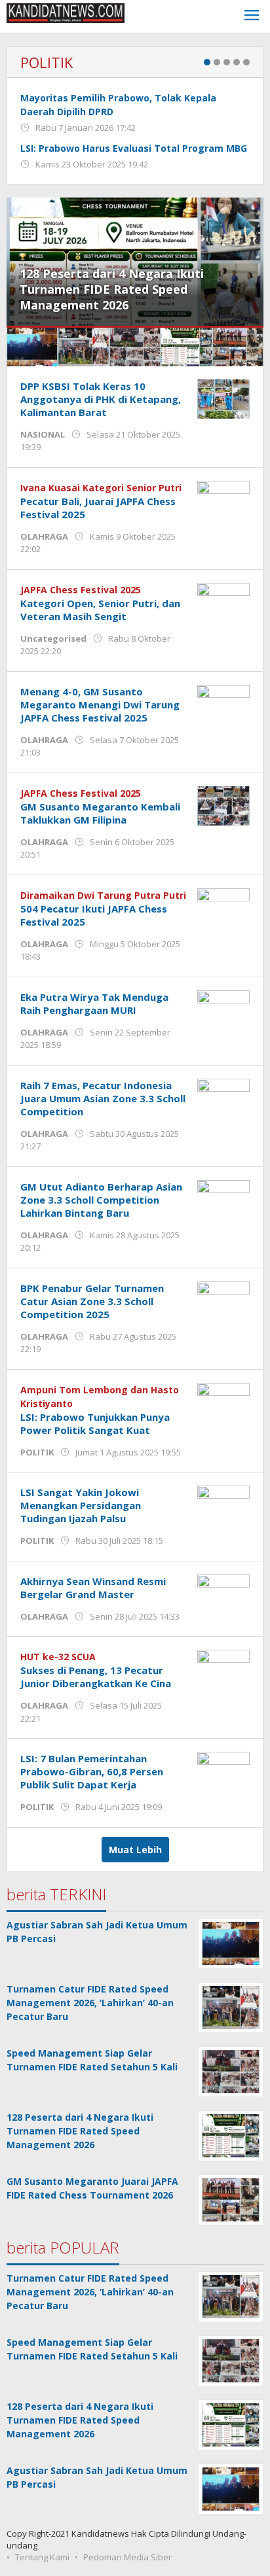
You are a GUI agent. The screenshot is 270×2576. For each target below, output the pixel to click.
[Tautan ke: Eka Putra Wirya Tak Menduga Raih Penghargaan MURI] (223, 1009)
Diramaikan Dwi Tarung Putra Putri (103, 895)
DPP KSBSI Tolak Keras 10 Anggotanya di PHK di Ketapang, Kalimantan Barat (101, 399)
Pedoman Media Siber (127, 2557)
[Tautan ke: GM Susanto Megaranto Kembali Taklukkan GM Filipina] (223, 805)
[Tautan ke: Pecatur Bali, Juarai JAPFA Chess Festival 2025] (223, 499)
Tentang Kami (42, 2557)
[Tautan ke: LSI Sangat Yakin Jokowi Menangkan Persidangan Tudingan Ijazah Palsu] (223, 1504)
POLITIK (47, 62)
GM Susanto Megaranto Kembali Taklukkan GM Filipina (100, 813)
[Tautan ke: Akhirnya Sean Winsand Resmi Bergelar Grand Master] (223, 1593)
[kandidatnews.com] (66, 12)
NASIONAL (43, 434)
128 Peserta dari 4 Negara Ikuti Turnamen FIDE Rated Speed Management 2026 (112, 289)
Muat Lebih (135, 1850)
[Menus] (252, 17)
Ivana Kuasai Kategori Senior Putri (101, 488)
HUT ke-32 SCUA (58, 1657)
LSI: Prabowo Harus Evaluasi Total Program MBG (134, 148)
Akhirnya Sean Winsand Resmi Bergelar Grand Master (93, 1588)
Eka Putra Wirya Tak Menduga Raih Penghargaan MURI (94, 1003)
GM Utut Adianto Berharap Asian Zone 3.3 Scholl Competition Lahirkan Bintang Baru (101, 1200)
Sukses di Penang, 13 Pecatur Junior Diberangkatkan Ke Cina (96, 1677)
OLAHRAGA (44, 536)
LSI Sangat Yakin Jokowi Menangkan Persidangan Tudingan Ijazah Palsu (81, 1505)
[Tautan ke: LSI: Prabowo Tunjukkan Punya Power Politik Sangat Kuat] (223, 1401)
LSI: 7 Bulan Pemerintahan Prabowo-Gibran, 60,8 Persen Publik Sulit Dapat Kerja (92, 1771)
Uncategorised (53, 638)
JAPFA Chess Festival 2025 (81, 590)
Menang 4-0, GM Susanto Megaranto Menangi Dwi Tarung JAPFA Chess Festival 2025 (100, 705)
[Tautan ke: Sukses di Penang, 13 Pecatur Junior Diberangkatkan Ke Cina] (223, 1668)
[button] (32, 347)
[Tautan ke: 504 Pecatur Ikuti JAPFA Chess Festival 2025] (223, 907)
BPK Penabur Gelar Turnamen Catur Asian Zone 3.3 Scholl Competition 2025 (92, 1301)
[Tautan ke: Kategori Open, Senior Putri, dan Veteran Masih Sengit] (223, 601)
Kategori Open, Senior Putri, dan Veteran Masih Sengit (100, 610)
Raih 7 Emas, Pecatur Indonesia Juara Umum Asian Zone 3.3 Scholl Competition (103, 1098)
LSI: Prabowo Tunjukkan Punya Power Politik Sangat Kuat (95, 1423)
